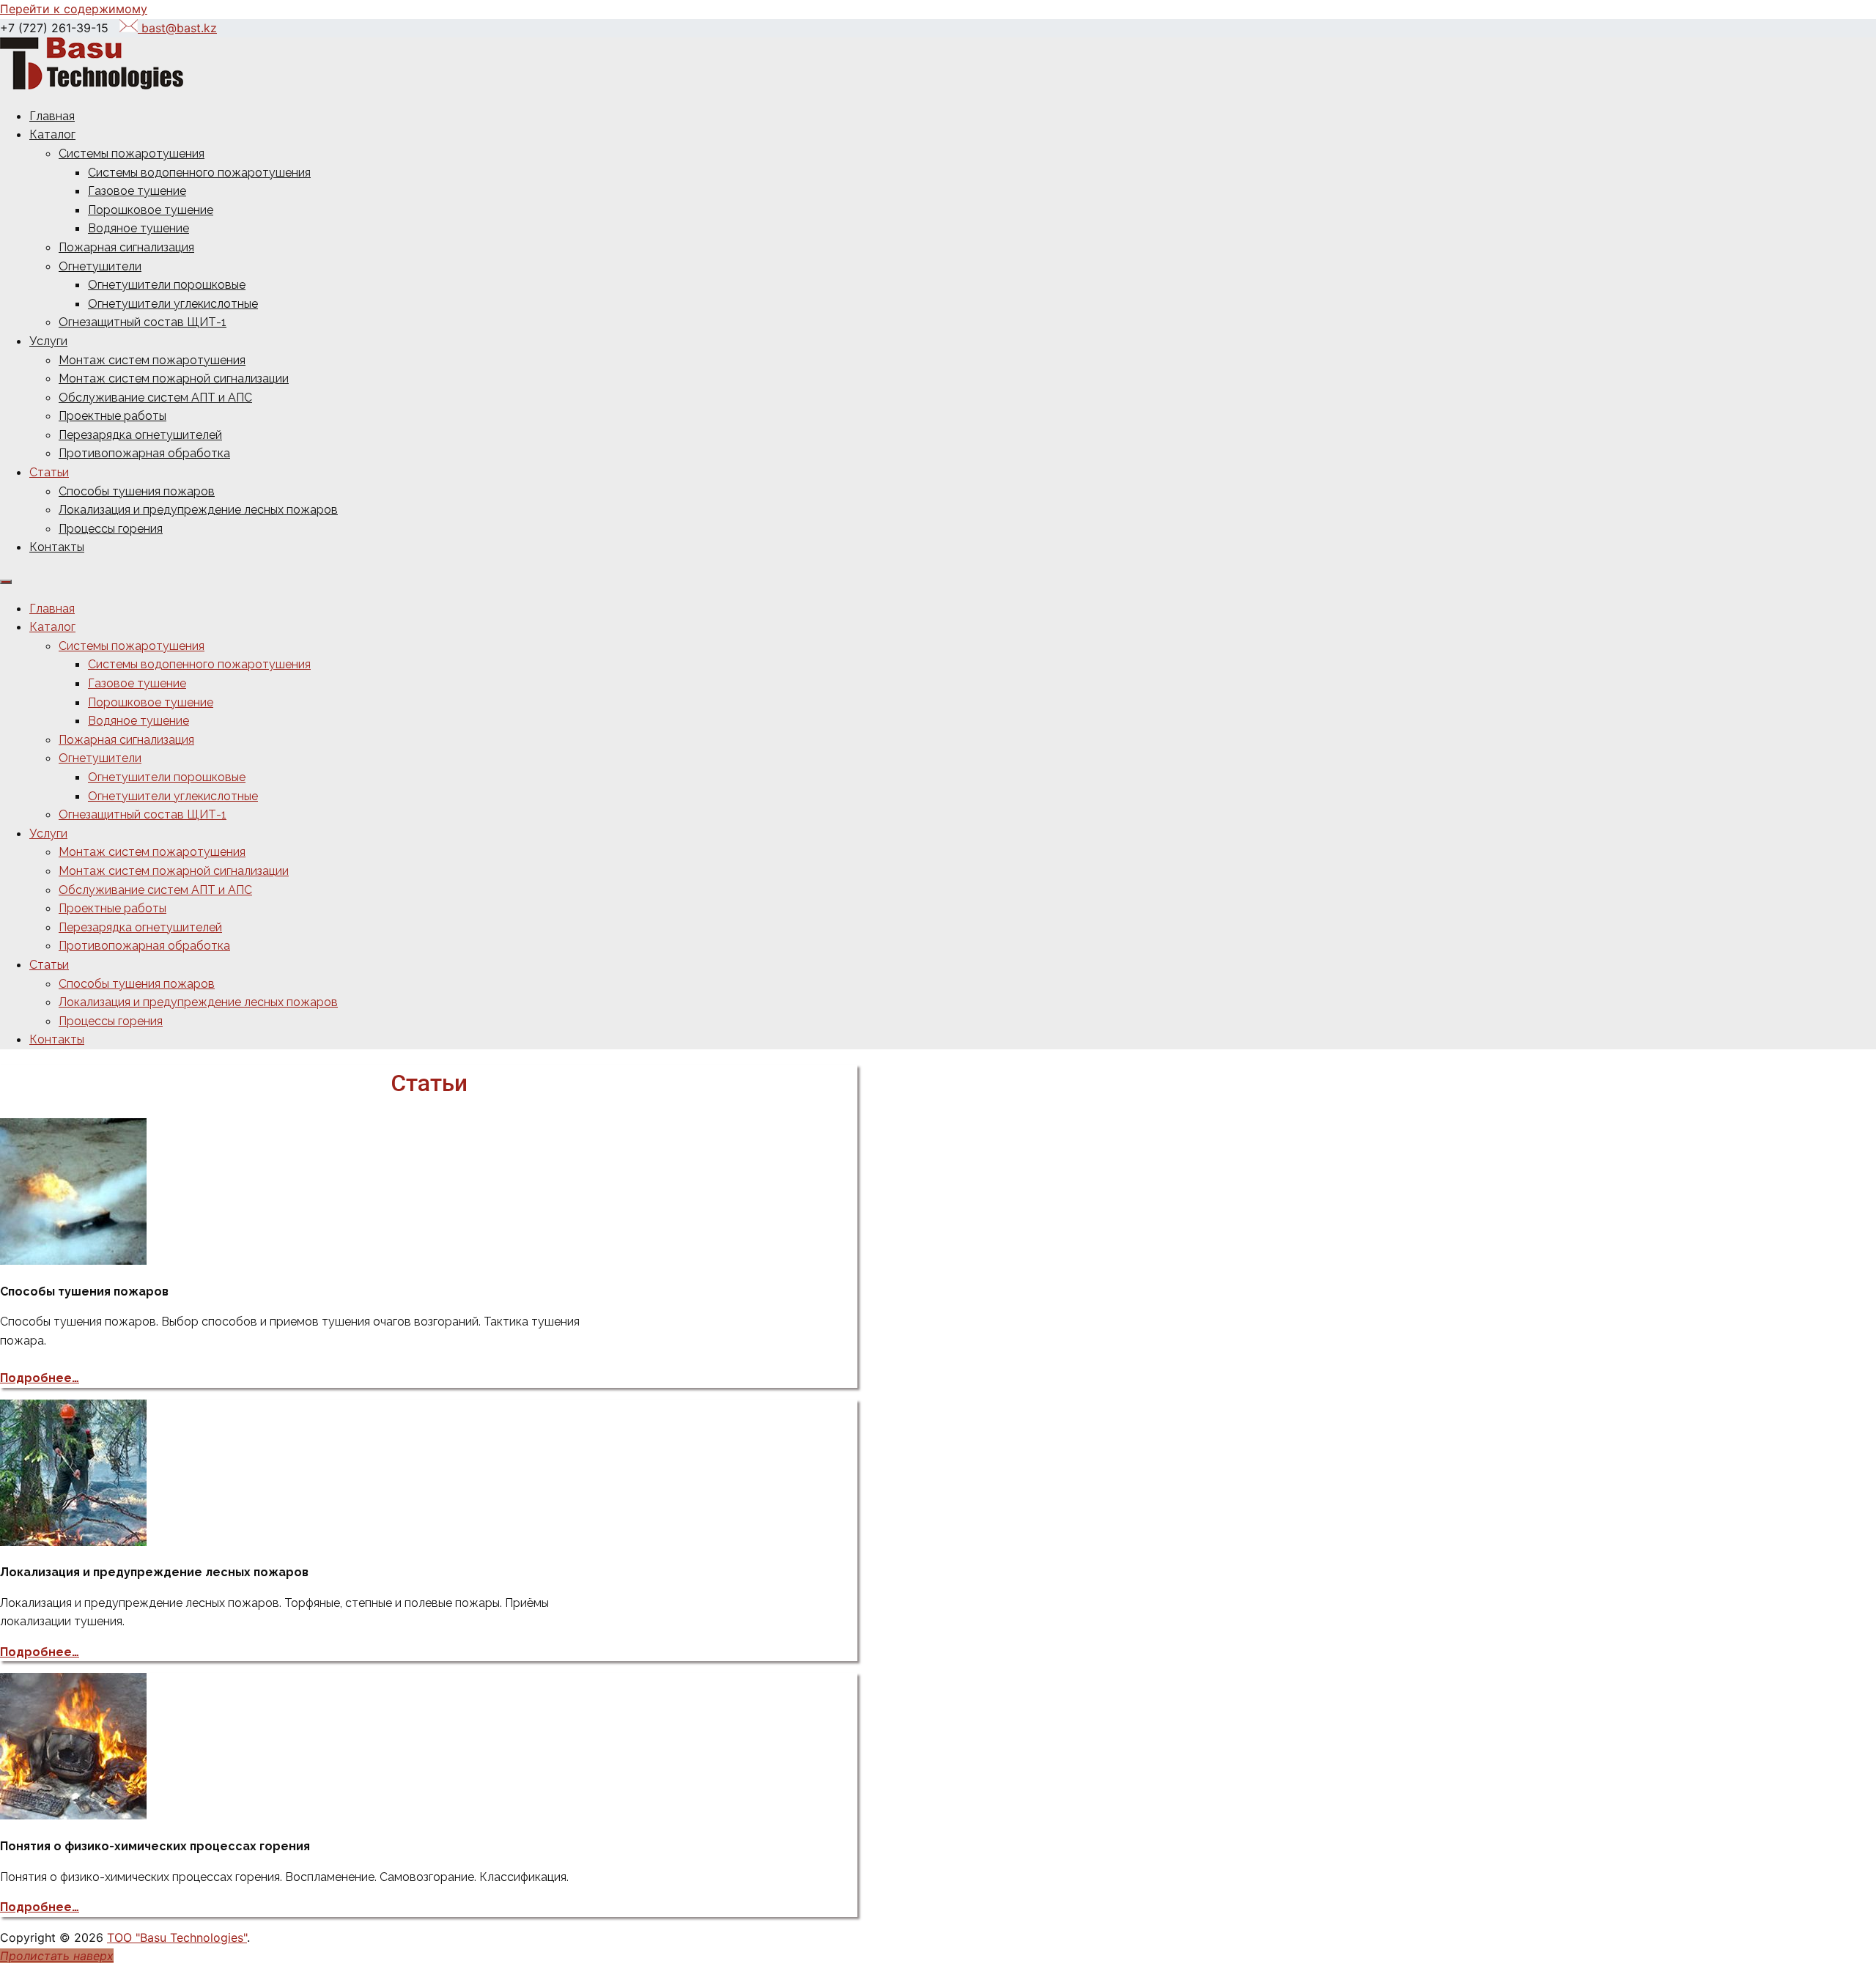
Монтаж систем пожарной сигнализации (174, 378)
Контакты (57, 547)
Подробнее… (40, 1378)
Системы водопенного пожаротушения (199, 173)
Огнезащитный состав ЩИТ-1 (143, 322)
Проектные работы (112, 416)
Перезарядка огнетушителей (140, 435)
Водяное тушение (139, 228)
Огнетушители (100, 266)
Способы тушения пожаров (137, 491)
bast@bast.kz (177, 28)
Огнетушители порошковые (167, 285)
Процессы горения (111, 529)
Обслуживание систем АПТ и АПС (155, 398)
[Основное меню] (6, 582)
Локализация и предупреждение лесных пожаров (198, 510)
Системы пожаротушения (132, 154)
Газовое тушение (137, 191)
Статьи (49, 472)
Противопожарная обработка (144, 453)
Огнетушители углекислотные (173, 304)
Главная (52, 116)
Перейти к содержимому (74, 9)
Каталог (52, 134)
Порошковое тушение (151, 210)
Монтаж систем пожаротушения (152, 360)
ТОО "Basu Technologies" (177, 1937)
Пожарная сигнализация (126, 247)
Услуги (48, 341)
